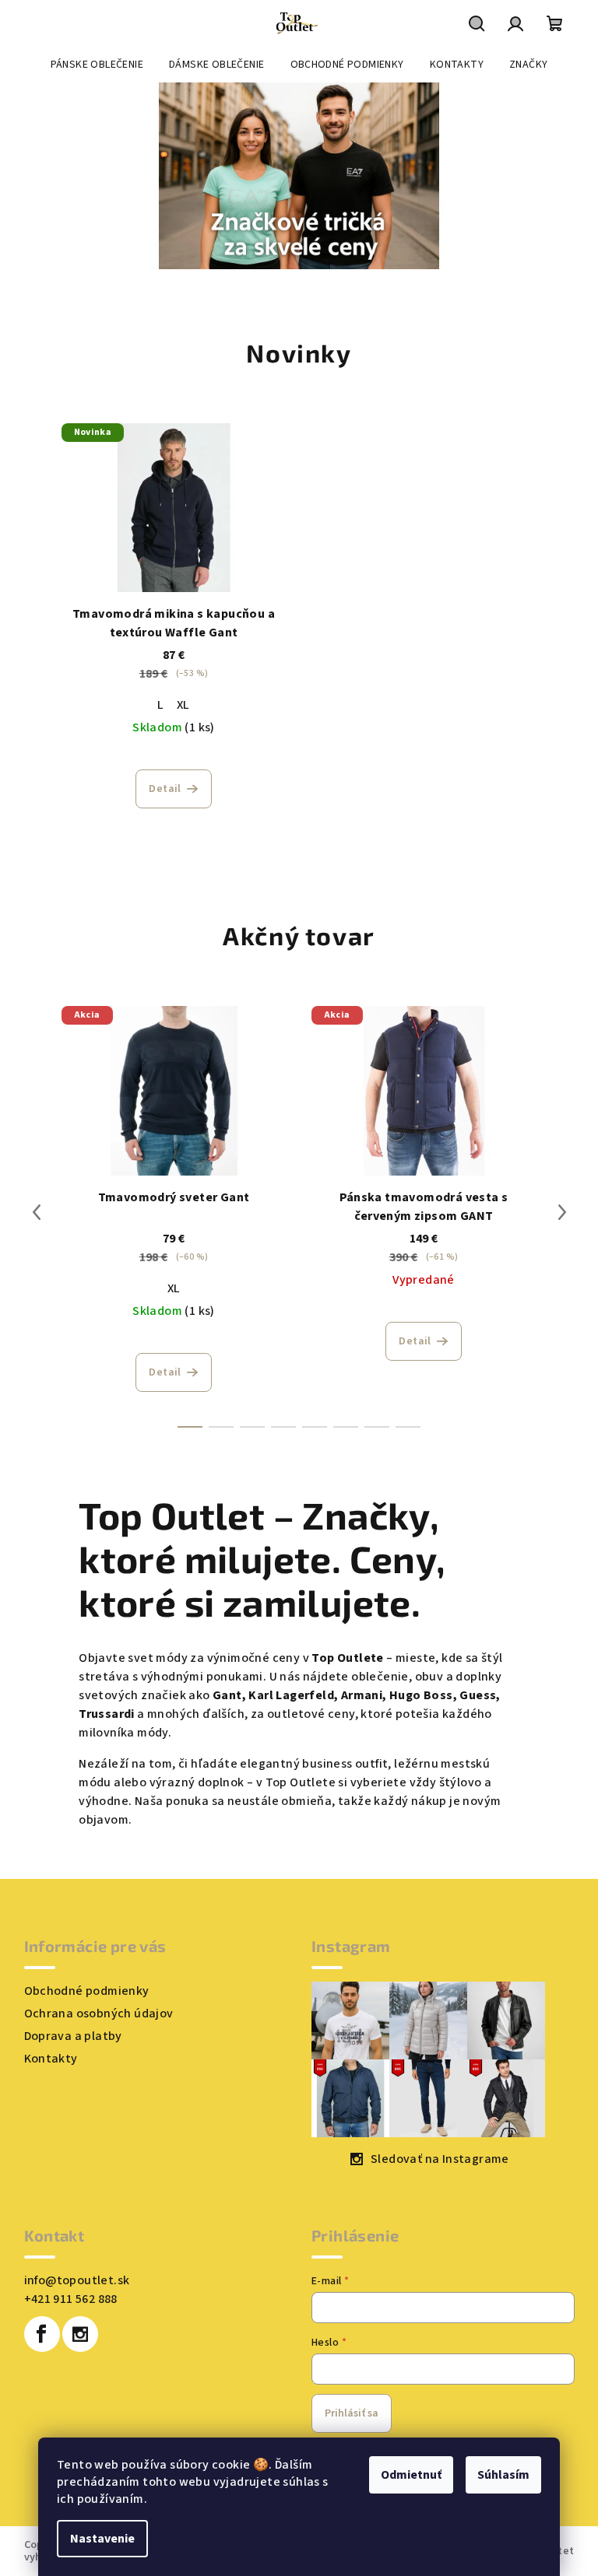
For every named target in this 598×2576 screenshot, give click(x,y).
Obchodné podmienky (87, 1991)
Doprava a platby (73, 2036)
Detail (165, 789)
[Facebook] (42, 2334)
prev (37, 1212)
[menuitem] (97, 65)
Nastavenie (102, 2539)
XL (183, 705)
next (562, 1212)
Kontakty (51, 2059)
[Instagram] (80, 2334)
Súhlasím (503, 2475)
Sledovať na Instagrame (440, 2159)
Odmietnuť (411, 2475)
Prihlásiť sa (352, 2413)
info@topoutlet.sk (77, 2280)
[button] (30, 176)
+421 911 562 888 (71, 2299)
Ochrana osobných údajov (99, 2013)
